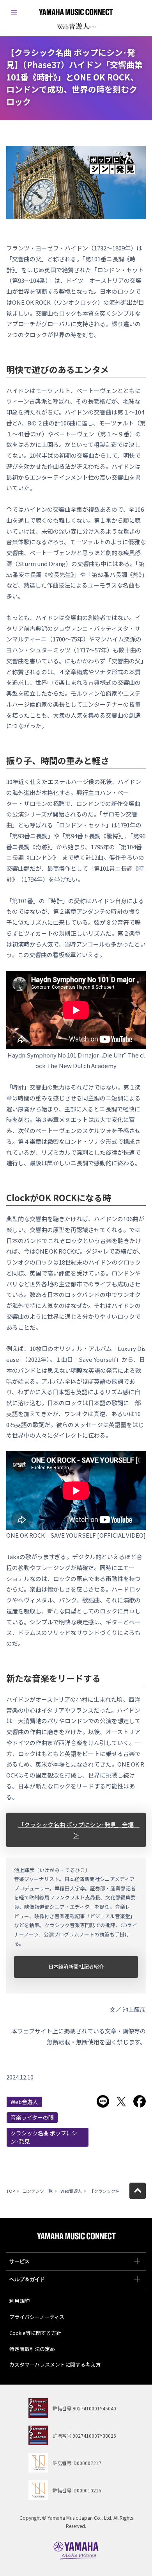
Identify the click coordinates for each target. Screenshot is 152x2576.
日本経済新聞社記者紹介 (76, 1966)
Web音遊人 (24, 2102)
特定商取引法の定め (32, 2349)
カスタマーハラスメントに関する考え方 (55, 2364)
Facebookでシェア (140, 2101)
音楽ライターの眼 (32, 2117)
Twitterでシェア (121, 2101)
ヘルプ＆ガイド (27, 2279)
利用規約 (19, 2301)
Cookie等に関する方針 (35, 2333)
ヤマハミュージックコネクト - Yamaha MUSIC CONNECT (76, 12)
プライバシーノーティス (37, 2317)
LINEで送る (103, 2101)
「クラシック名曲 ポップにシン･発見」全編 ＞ (79, 1830)
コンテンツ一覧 (38, 2191)
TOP (11, 2191)
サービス (19, 2261)
